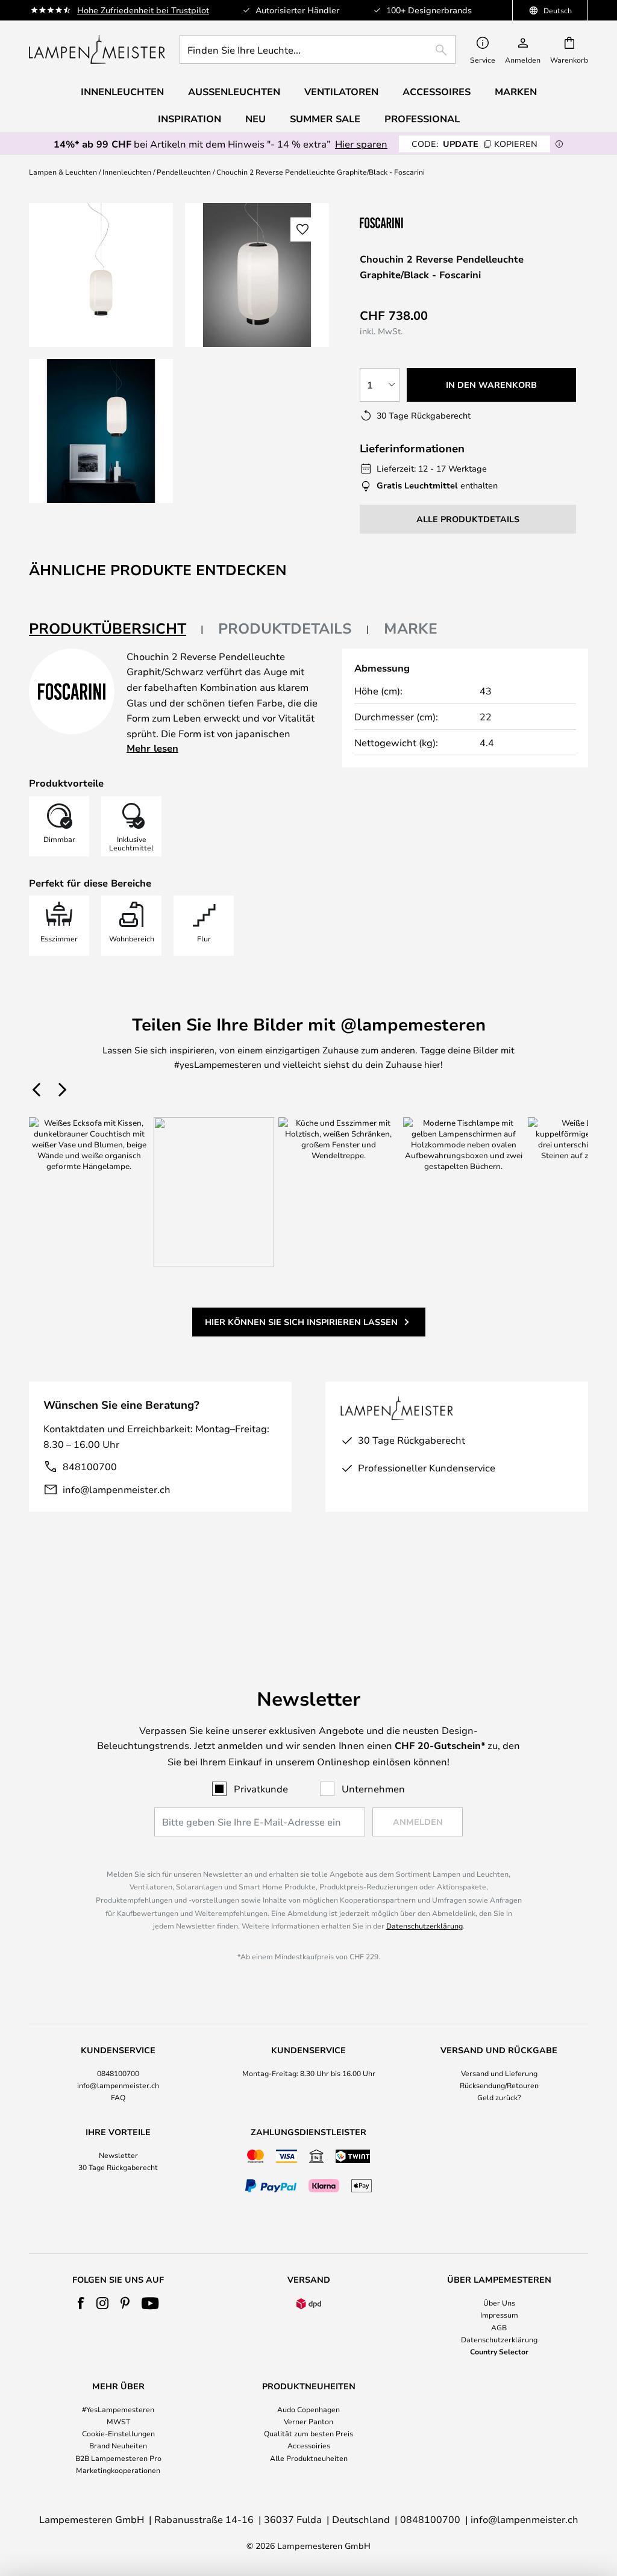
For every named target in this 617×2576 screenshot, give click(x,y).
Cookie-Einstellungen (118, 2433)
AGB (499, 2327)
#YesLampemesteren (118, 2409)
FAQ (118, 2097)
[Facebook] (81, 2303)
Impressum (499, 2315)
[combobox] (318, 49)
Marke (411, 628)
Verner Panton (308, 2421)
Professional (422, 119)
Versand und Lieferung (499, 2073)
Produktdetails (285, 628)
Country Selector (499, 2351)
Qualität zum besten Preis (308, 2433)
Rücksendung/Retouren (499, 2085)
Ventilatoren (341, 92)
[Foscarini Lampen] (420, 223)
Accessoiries (309, 2445)
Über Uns (499, 2303)
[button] (101, 431)
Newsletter (118, 2155)
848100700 (90, 1466)
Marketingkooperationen (118, 2470)
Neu (255, 119)
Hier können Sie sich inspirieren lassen (301, 1322)
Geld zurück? (499, 2097)
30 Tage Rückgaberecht (118, 2167)
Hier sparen (361, 144)
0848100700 (118, 2073)
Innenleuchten (127, 172)
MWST (118, 2421)
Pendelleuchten (184, 172)
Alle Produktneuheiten (309, 2458)
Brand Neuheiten (118, 2445)
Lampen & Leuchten (63, 172)
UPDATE (474, 144)
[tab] (116, 629)
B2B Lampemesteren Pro (118, 2458)
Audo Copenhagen (308, 2409)
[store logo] (97, 49)
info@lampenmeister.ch (117, 1489)
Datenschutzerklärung (424, 1926)
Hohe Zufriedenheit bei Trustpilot (143, 10)
